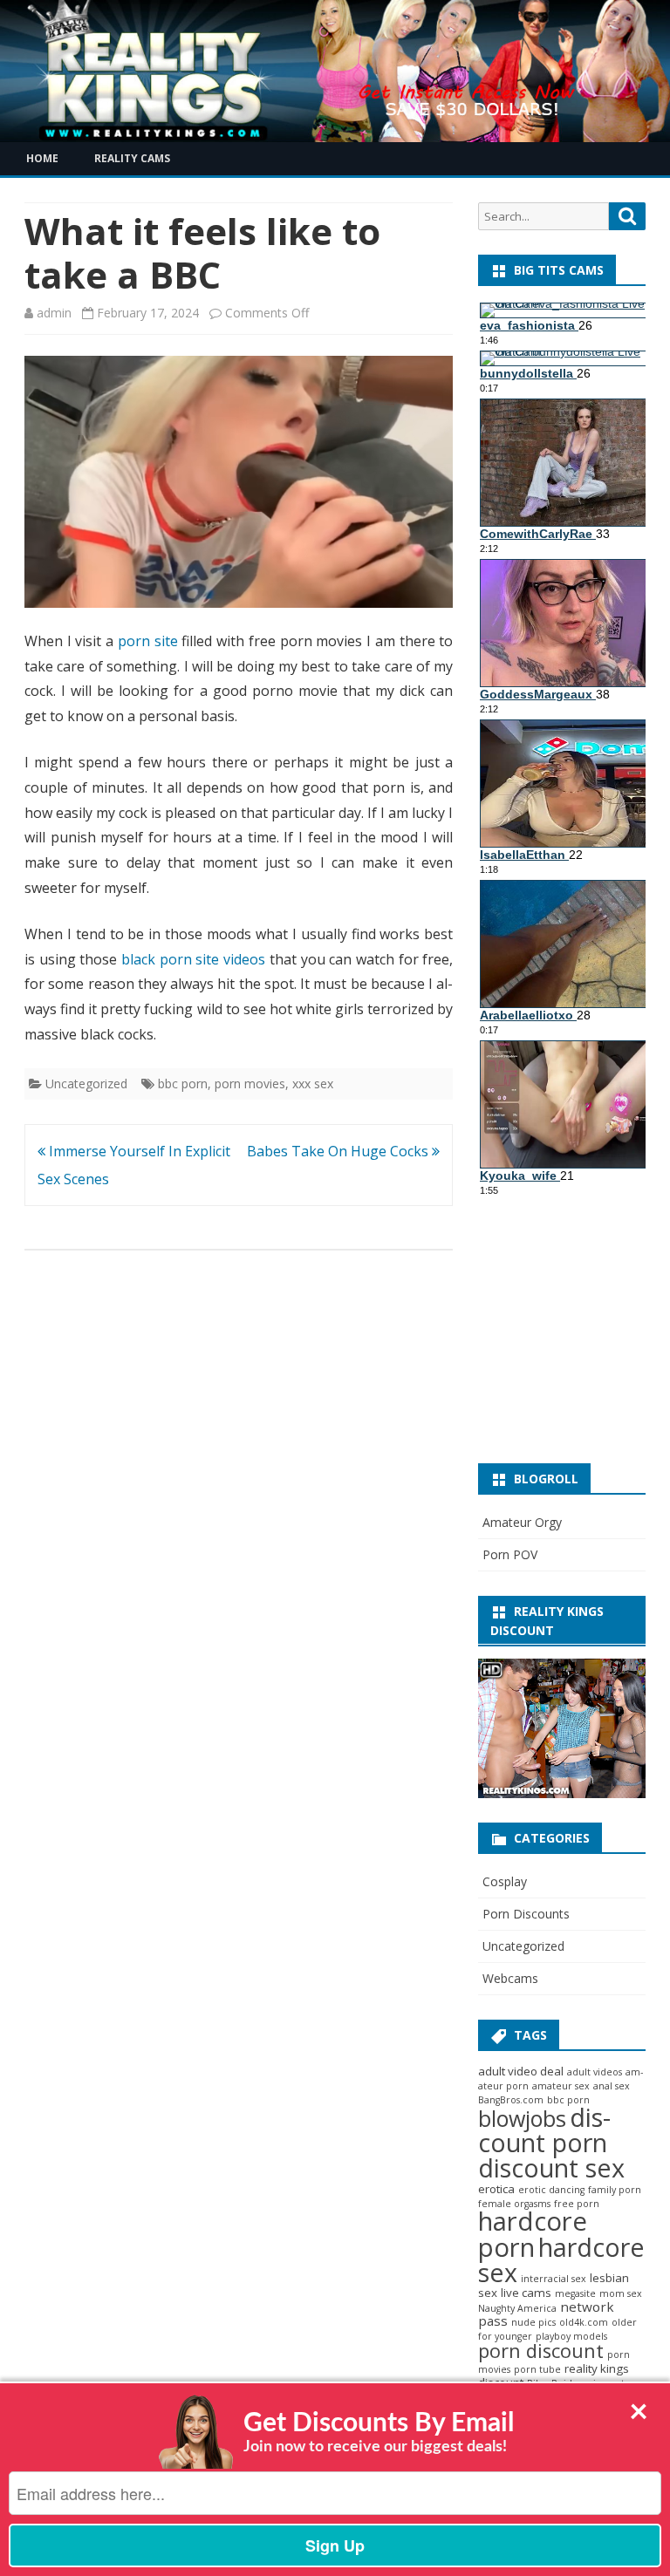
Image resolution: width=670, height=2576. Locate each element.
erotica (496, 2189)
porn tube (537, 2369)
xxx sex (313, 1084)
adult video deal (521, 2071)
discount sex (551, 2167)
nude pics (533, 2322)
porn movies (250, 1084)
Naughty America (517, 2308)
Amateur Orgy (522, 1522)
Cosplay (505, 1881)
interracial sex (554, 2279)
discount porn (544, 2130)
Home (42, 158)
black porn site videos (193, 959)
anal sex (612, 2086)
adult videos (595, 2072)
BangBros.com (511, 2100)
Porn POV (510, 1554)
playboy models (571, 2336)
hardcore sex (561, 2259)
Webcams (510, 1978)
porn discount (541, 2351)
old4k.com (584, 2322)
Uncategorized (86, 1084)
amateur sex (561, 2086)
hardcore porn (533, 2234)
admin (54, 313)
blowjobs (522, 2118)
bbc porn (183, 1084)
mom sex (621, 2293)
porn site (148, 641)
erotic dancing (551, 2190)
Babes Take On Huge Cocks (339, 1151)
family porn (615, 2190)
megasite (575, 2293)
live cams (526, 2293)
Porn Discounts (526, 1914)
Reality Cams (132, 158)
